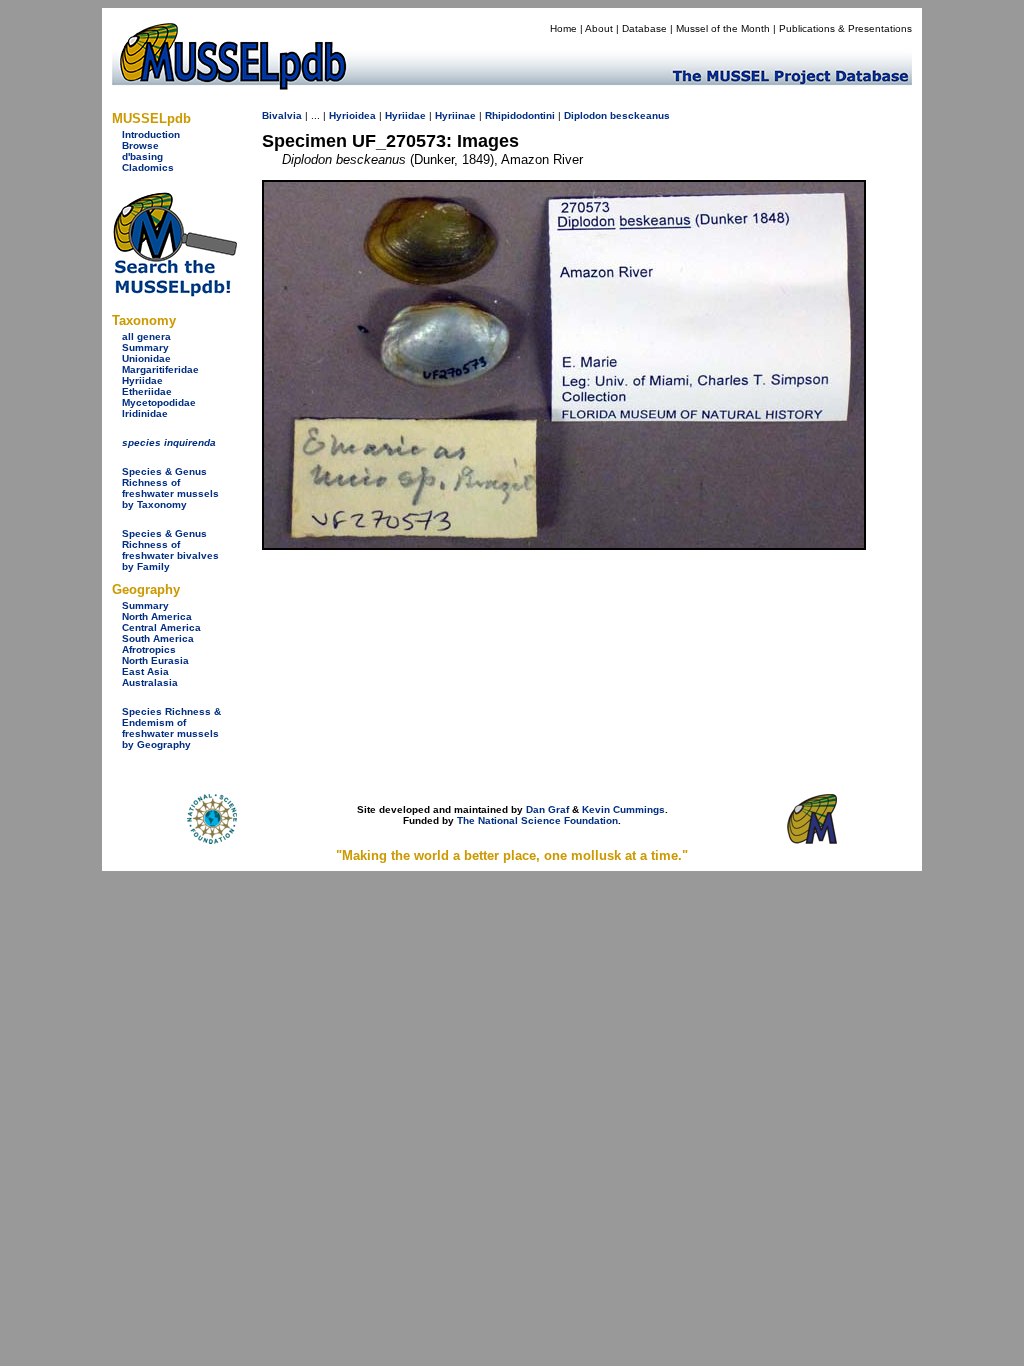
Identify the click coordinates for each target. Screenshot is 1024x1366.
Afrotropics (149, 649)
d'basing (142, 156)
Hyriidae (142, 380)
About (599, 28)
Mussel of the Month (723, 28)
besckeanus (640, 115)
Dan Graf (547, 809)
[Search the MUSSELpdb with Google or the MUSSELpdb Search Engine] (174, 292)
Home (563, 28)
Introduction (151, 134)
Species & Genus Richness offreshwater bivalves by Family (170, 550)
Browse (140, 145)
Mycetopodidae (159, 402)
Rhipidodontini (520, 115)
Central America (161, 627)
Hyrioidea (352, 115)
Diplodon (585, 115)
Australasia (150, 682)
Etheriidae (147, 391)
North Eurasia (155, 660)
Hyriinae (455, 115)
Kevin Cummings (623, 809)
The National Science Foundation (537, 820)
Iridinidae (145, 413)
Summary (145, 347)
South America (158, 638)
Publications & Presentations (845, 28)
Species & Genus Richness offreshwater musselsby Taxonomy (170, 488)
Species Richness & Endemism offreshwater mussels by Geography (171, 728)
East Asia (145, 671)
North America (157, 616)
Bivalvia (282, 115)
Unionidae (146, 358)
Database (644, 28)
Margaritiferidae (160, 369)
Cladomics (148, 167)
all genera (146, 336)
